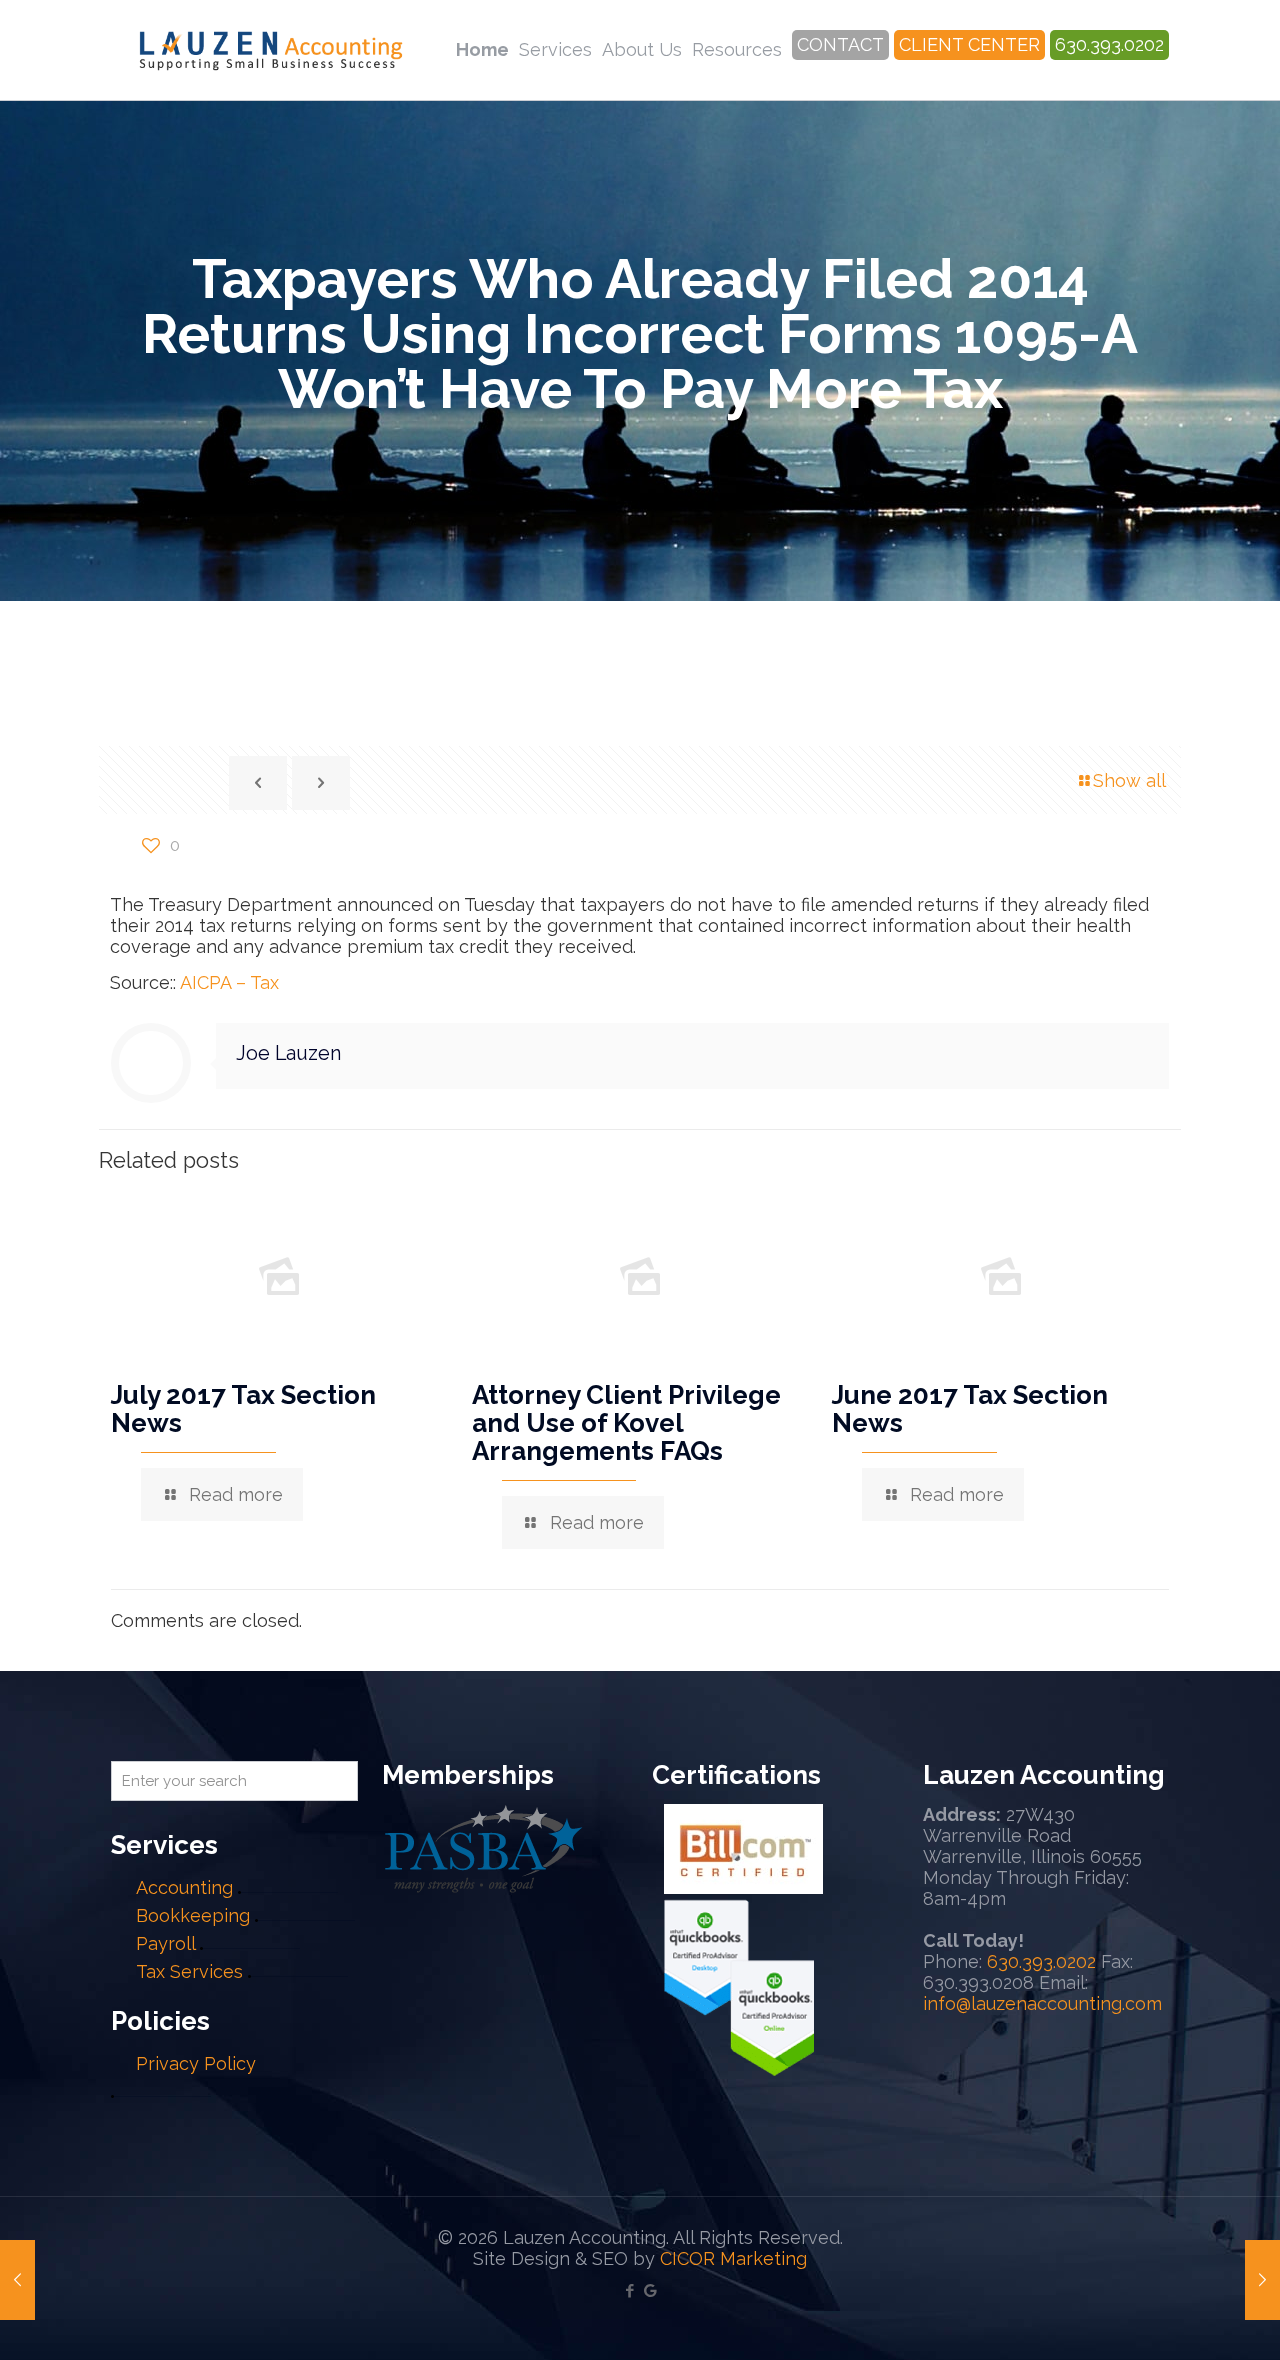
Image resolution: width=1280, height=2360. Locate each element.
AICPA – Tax (229, 982)
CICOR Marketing (733, 2258)
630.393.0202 (1041, 1961)
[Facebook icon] (629, 2291)
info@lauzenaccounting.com (1042, 2003)
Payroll (165, 1943)
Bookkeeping (193, 1915)
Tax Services (192, 1971)
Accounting (184, 1887)
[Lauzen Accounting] (271, 50)
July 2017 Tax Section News (243, 1409)
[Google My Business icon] (650, 2291)
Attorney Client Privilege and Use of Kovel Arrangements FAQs (626, 1423)
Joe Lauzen (288, 1053)
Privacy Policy (196, 2063)
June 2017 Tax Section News (970, 1409)
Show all (1129, 780)
